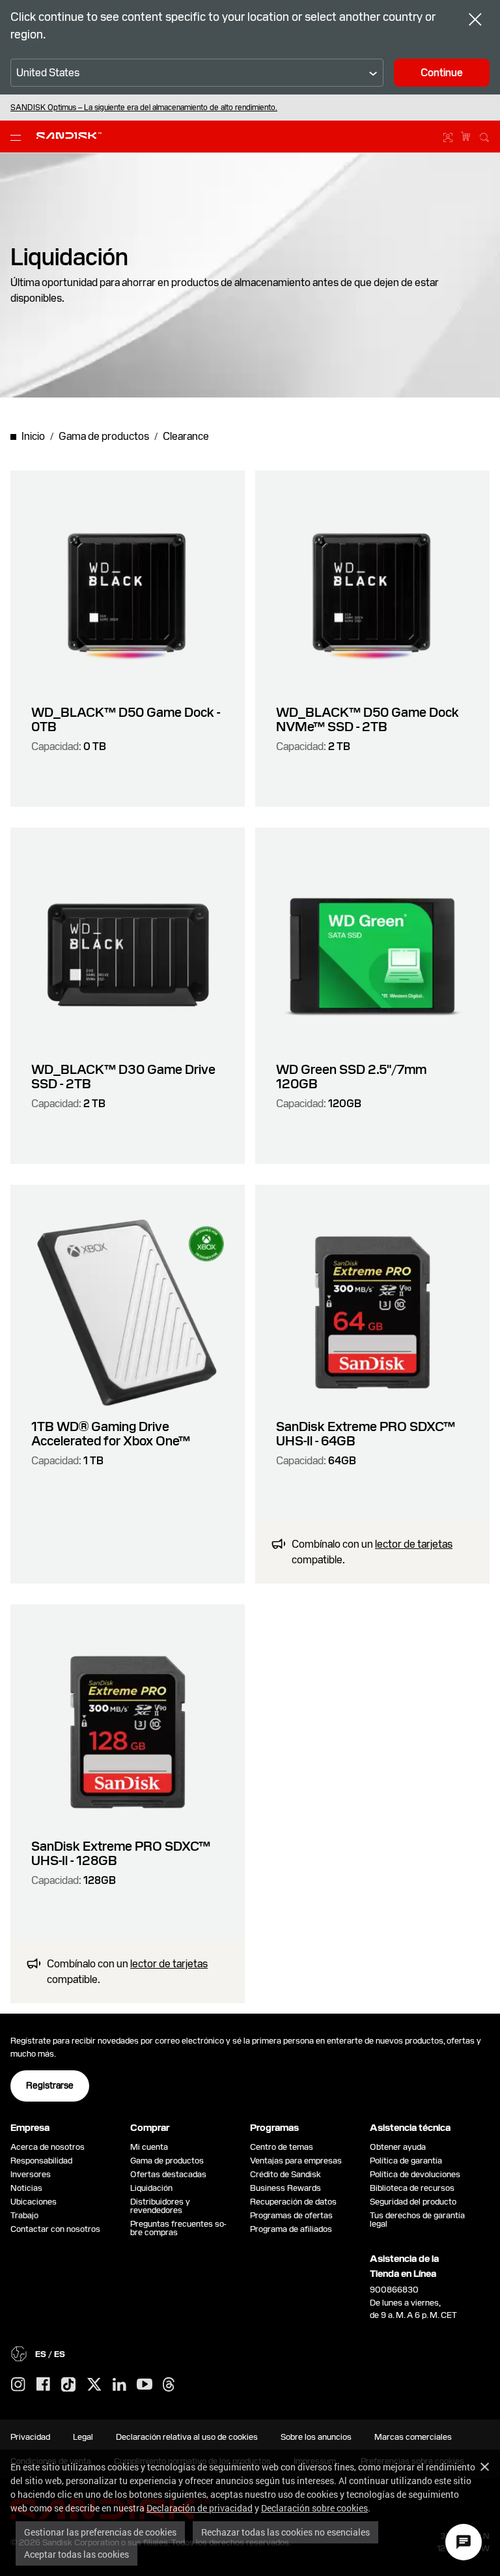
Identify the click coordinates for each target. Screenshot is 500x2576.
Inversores (31, 2174)
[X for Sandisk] (94, 2385)
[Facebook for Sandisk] (43, 2385)
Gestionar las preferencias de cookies (100, 2532)
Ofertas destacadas (168, 2174)
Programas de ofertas (291, 2215)
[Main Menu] (18, 137)
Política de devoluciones (415, 2174)
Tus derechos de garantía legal (417, 2220)
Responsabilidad (41, 2161)
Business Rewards (285, 2188)
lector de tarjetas (414, 1544)
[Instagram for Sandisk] (18, 2385)
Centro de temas (282, 2147)
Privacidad (30, 2437)
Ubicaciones (34, 2202)
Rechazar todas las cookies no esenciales (285, 2532)
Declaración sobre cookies (314, 2508)
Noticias (26, 2188)
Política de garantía (406, 2161)
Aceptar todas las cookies (76, 2554)
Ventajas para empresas (296, 2161)
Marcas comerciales (413, 2437)
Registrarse (50, 2085)
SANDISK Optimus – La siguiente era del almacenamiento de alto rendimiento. (144, 108)
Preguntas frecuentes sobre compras (178, 2228)
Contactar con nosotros (55, 2229)
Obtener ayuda (398, 2147)
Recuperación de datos (293, 2202)
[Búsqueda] (484, 136)
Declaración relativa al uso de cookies (187, 2437)
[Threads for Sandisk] (169, 2385)
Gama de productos (167, 2161)
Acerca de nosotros (48, 2147)
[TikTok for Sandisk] (68, 2385)
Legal (83, 2437)
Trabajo (24, 2215)
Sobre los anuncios (316, 2437)
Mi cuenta (149, 2147)
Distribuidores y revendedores (160, 2206)
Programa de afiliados (291, 2229)
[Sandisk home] (69, 136)
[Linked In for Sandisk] (119, 2385)
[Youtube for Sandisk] (145, 2385)
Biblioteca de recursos (412, 2188)
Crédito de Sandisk (285, 2174)
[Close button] (475, 21)
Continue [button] (442, 73)
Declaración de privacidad (200, 2508)
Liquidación (151, 2188)
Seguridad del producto (413, 2202)
